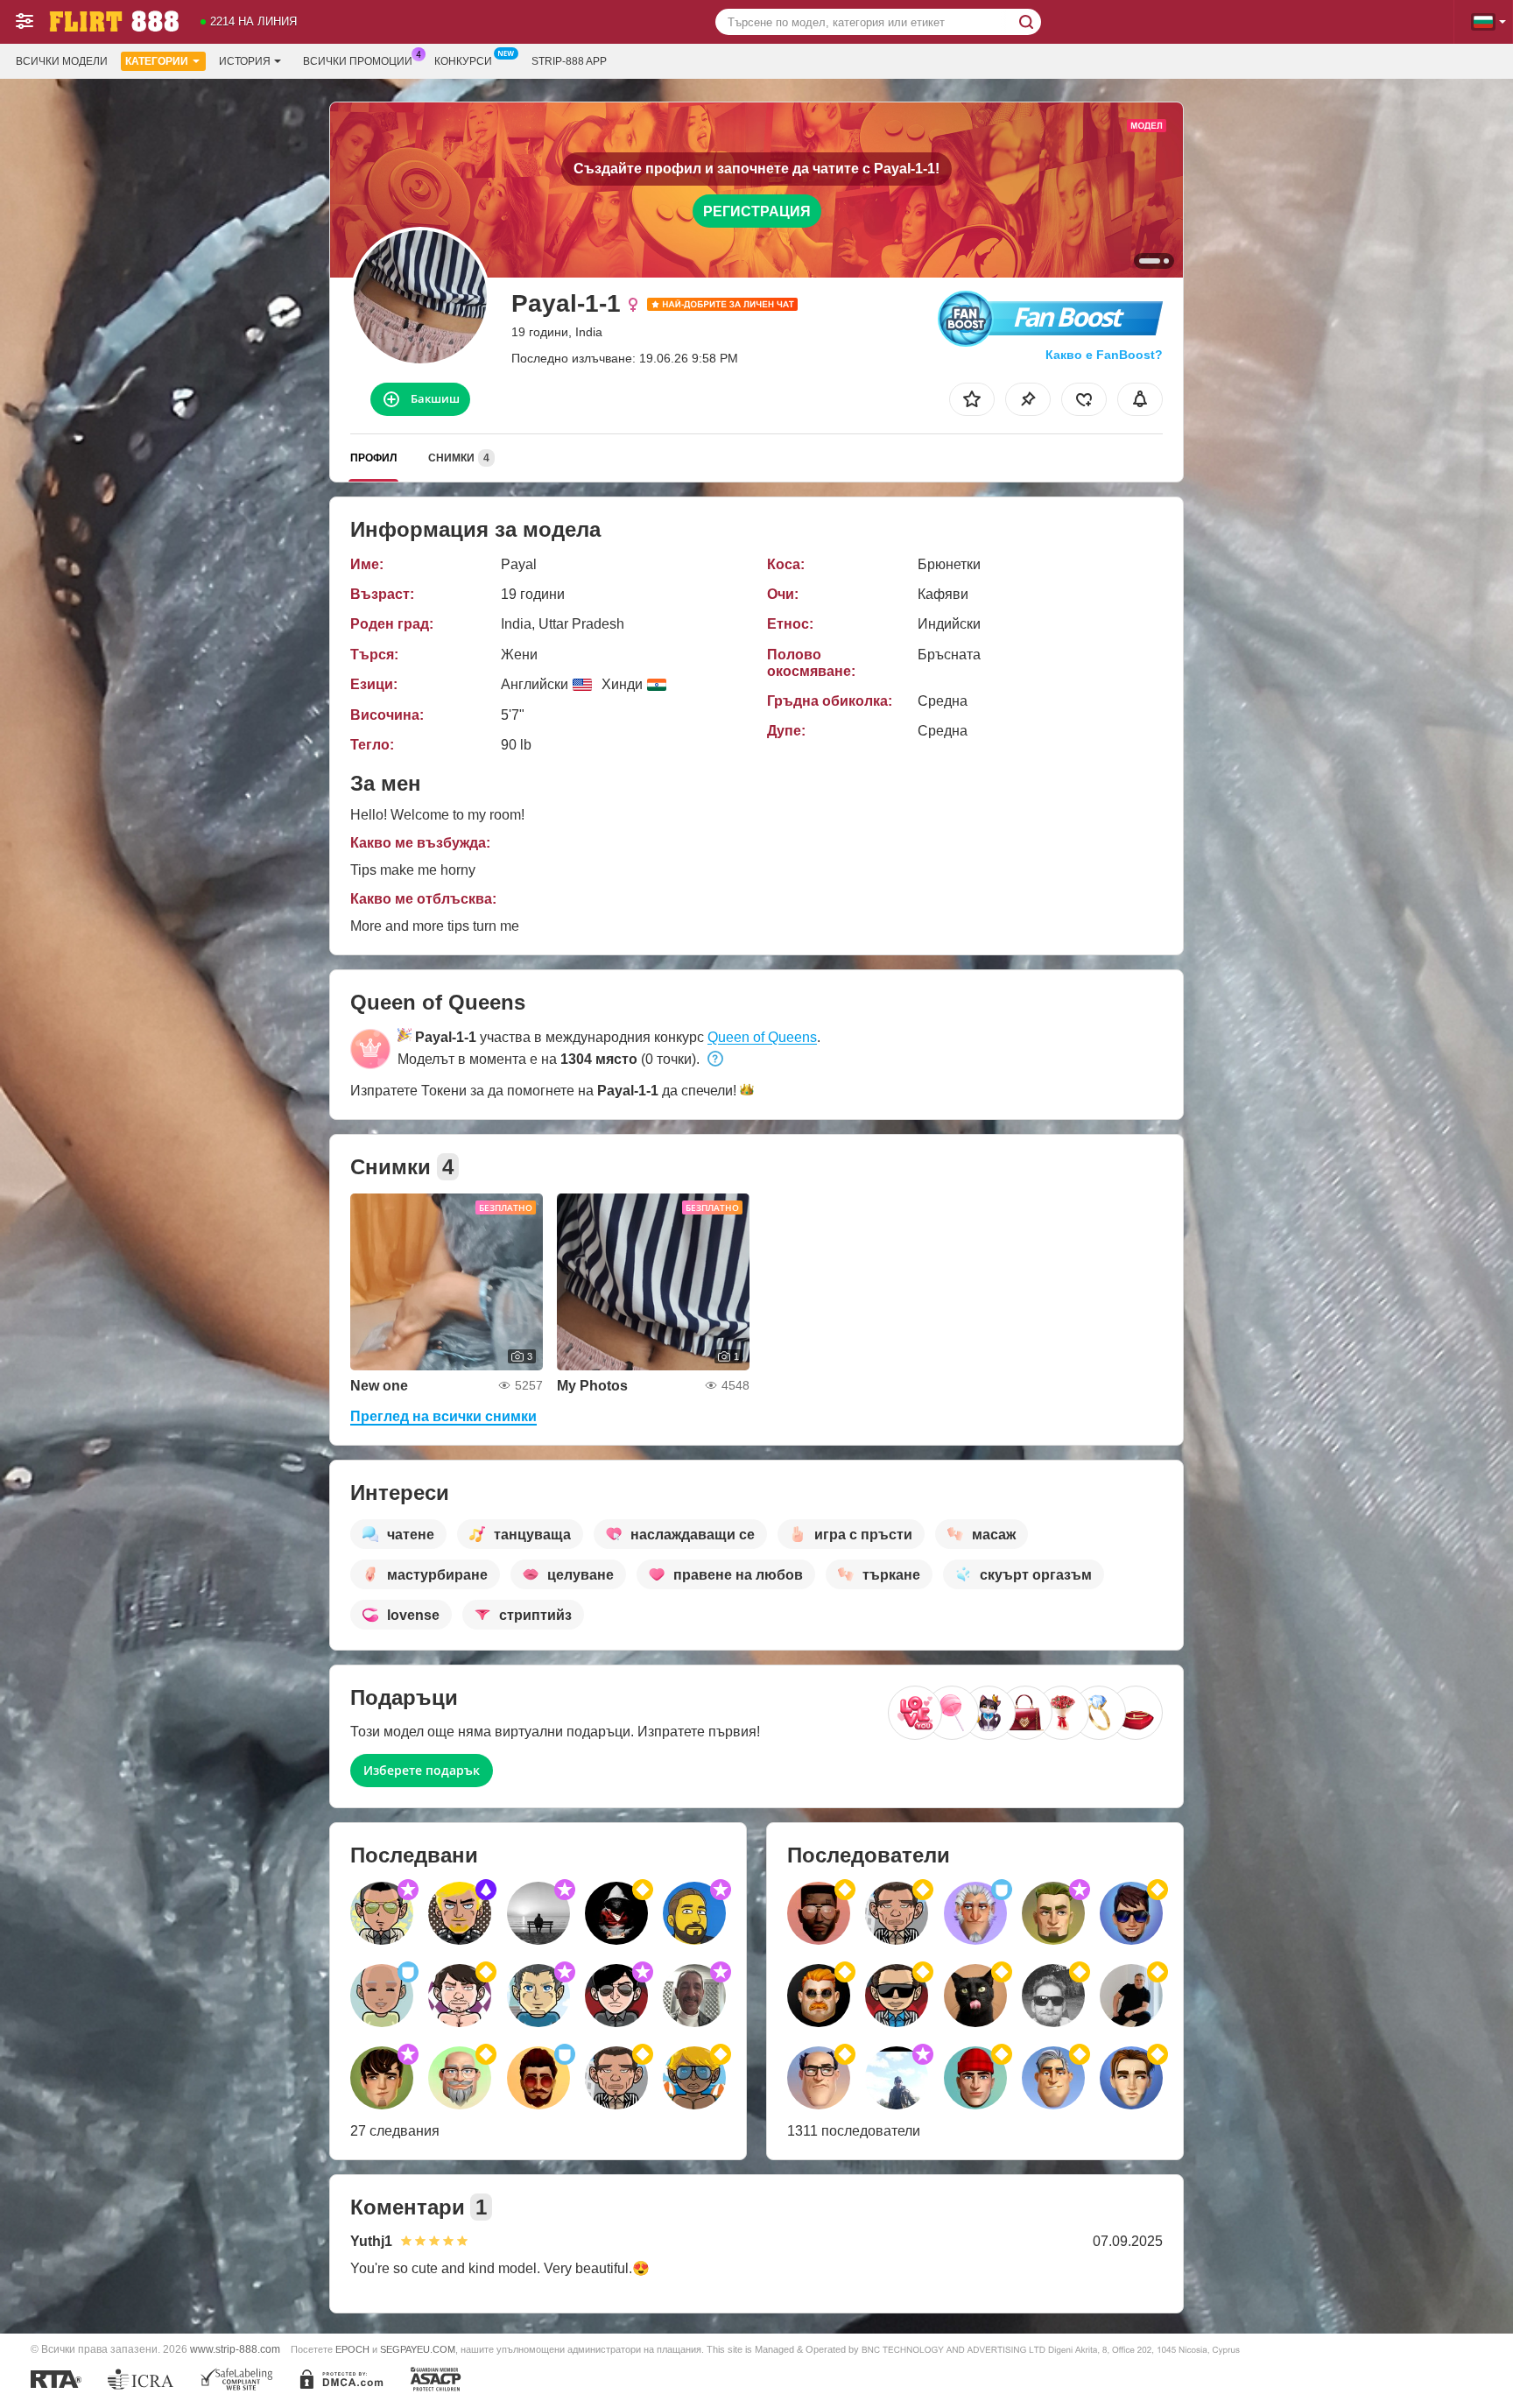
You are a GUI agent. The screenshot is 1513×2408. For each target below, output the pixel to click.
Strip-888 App (569, 61)
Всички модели (62, 61)
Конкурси (463, 61)
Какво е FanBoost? (1104, 355)
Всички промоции (358, 61)
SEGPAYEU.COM (418, 2349)
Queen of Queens (762, 1037)
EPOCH (352, 2349)
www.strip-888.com (235, 2349)
